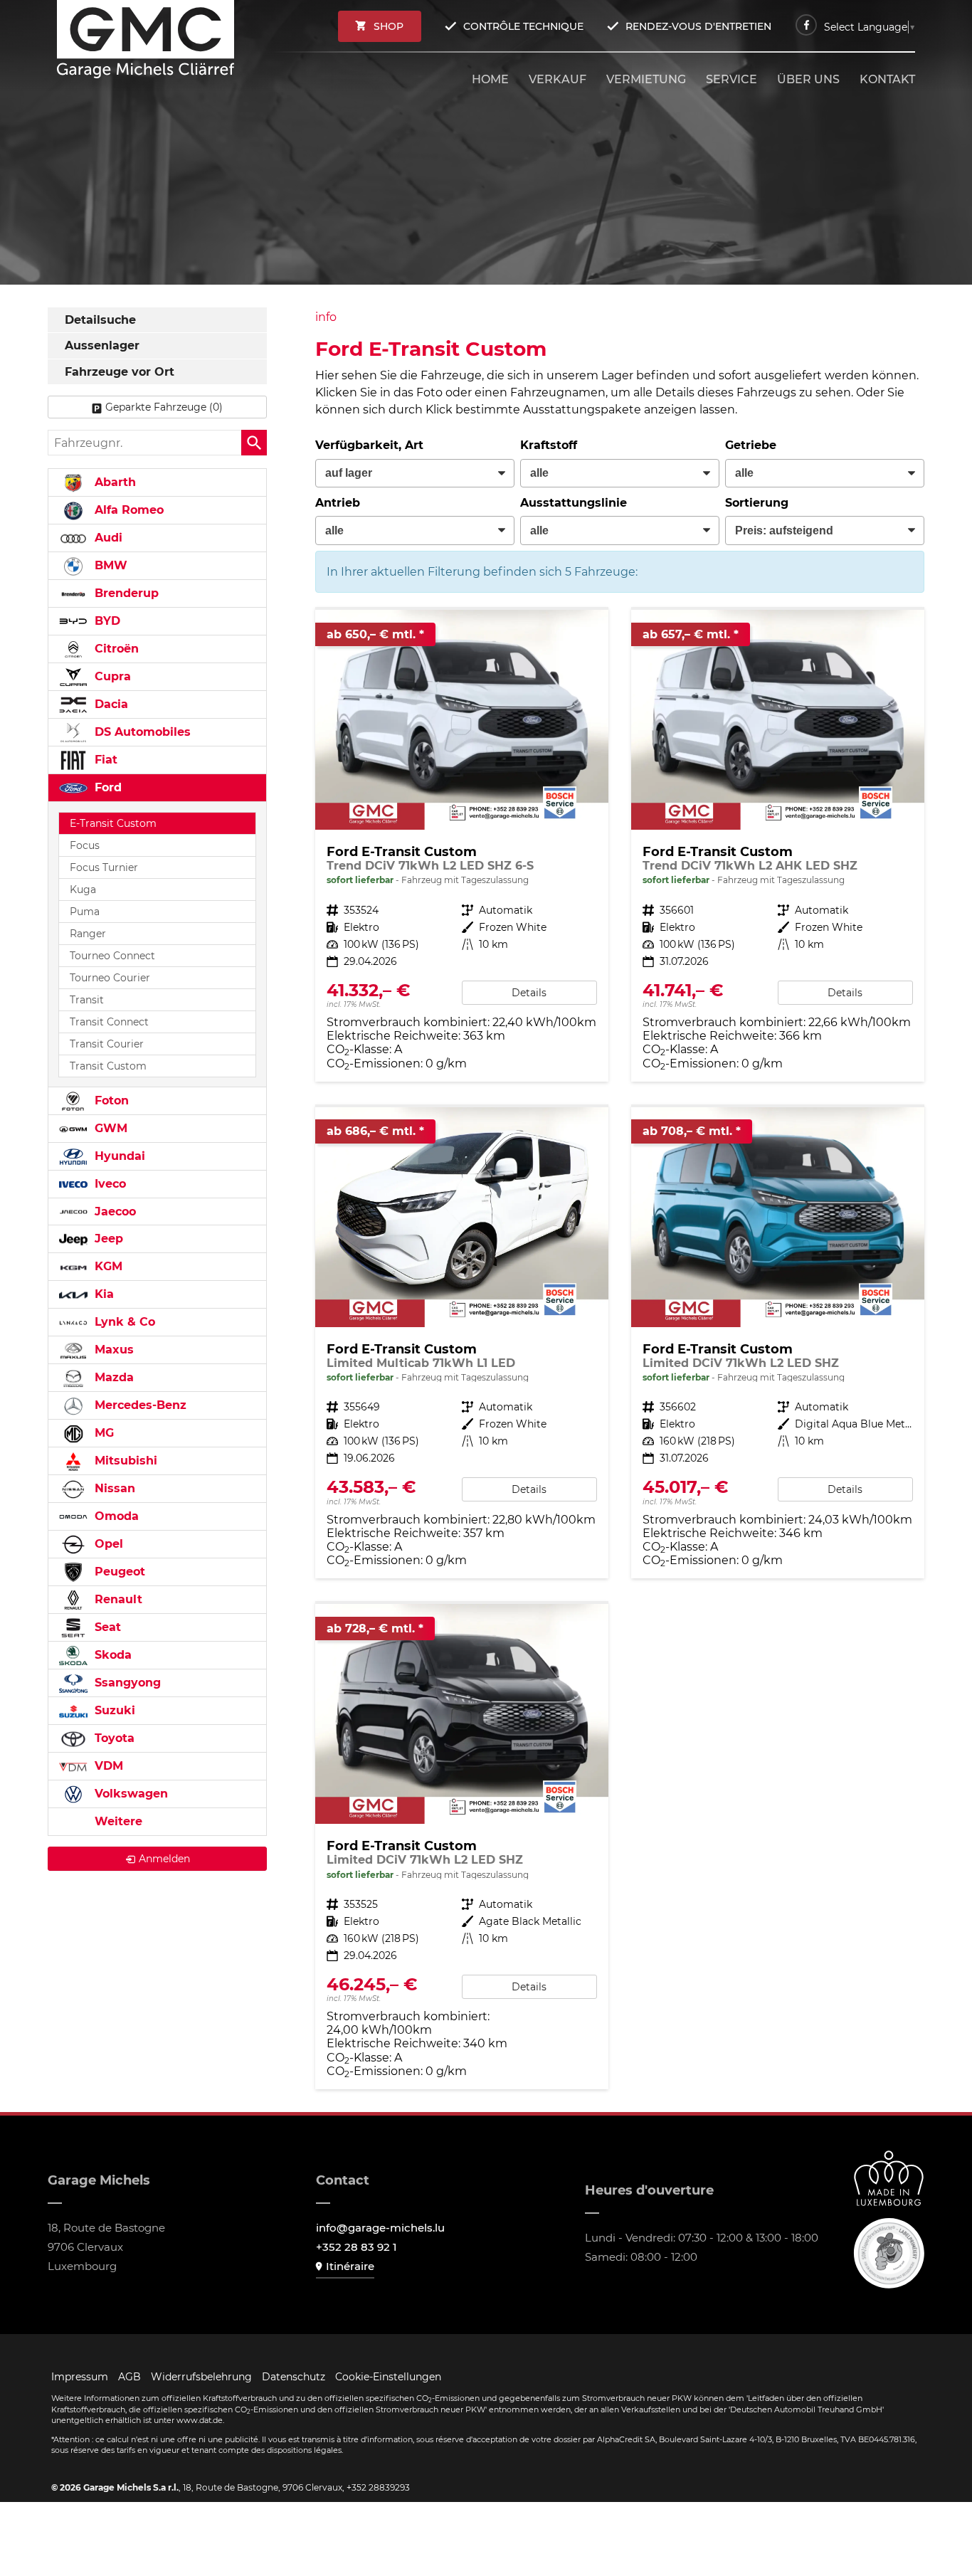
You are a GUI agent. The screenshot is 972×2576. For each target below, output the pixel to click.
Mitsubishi (124, 1461)
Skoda (111, 1655)
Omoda (115, 1516)
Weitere (117, 1821)
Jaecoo (113, 1212)
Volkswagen (130, 1794)
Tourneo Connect (112, 956)
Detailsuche (100, 320)
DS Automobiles (141, 732)
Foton (110, 1100)
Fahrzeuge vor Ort (120, 372)
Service (731, 79)
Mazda (112, 1377)
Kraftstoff (549, 445)
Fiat (104, 760)
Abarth (113, 482)
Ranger (88, 934)
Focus (85, 845)
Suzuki (113, 1710)
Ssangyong (126, 1683)
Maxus (112, 1350)
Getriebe (751, 445)
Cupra (111, 676)
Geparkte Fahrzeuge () (164, 407)
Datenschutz (294, 2377)
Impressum (80, 2377)
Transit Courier (107, 1044)
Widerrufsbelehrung (201, 2377)
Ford (106, 787)
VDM (107, 1766)
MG (102, 1433)
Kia (102, 1294)
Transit (87, 1000)
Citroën (115, 649)
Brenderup (125, 593)
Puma (85, 912)
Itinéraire (350, 2266)
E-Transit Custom (113, 823)
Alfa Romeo (127, 510)
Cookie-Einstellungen (388, 2377)
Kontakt (887, 79)
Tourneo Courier (110, 978)
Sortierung (757, 503)
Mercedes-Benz (139, 1405)
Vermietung (646, 79)
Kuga (83, 890)
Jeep (107, 1239)
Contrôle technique (523, 26)
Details (529, 993)
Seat (106, 1627)
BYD (106, 621)
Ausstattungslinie (574, 503)
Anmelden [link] (164, 1859)
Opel (107, 1544)
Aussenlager (102, 345)
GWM (109, 1128)
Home (490, 79)
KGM (107, 1266)
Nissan (113, 1488)
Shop (389, 26)
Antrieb (338, 503)
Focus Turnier (104, 867)
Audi (107, 538)
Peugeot (118, 1572)
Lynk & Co (123, 1322)
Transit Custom (108, 1066)
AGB (130, 2377)
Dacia (110, 704)
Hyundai (118, 1156)
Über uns (808, 79)
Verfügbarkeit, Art (369, 445)
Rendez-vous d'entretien (698, 26)
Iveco (109, 1184)
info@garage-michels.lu (380, 2228)
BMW (109, 565)
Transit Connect (109, 1022)
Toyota (113, 1738)
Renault (117, 1599)
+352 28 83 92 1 (356, 2247)
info (326, 317)
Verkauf (558, 79)
